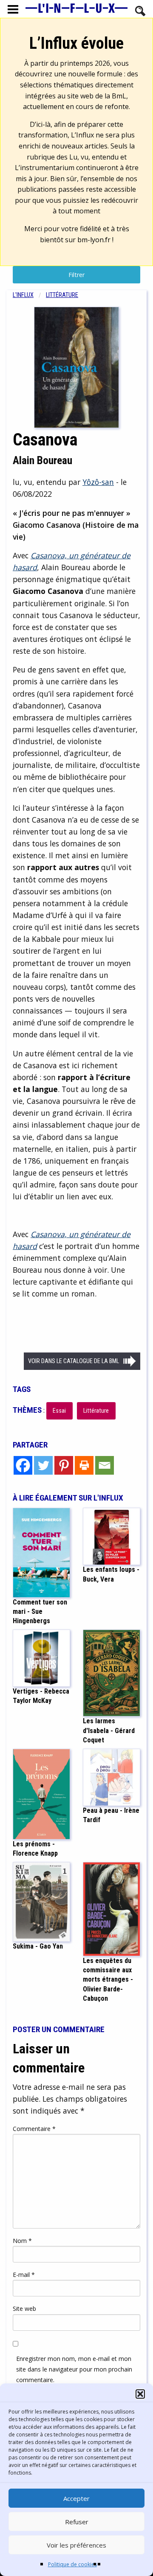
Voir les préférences (76, 2545)
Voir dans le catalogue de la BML (74, 1361)
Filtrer (76, 275)
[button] (140, 2394)
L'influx (23, 295)
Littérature (62, 295)
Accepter (76, 2498)
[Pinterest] (64, 1465)
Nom (22, 2241)
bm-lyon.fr (94, 240)
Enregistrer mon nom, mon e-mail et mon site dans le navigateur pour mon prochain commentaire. (74, 2369)
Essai (59, 1411)
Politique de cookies (72, 2564)
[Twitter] (43, 1465)
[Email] (105, 1465)
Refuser (77, 2522)
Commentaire (34, 2129)
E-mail (24, 2275)
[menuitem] (29, 295)
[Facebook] (23, 1465)
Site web (24, 2309)
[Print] (84, 1465)
